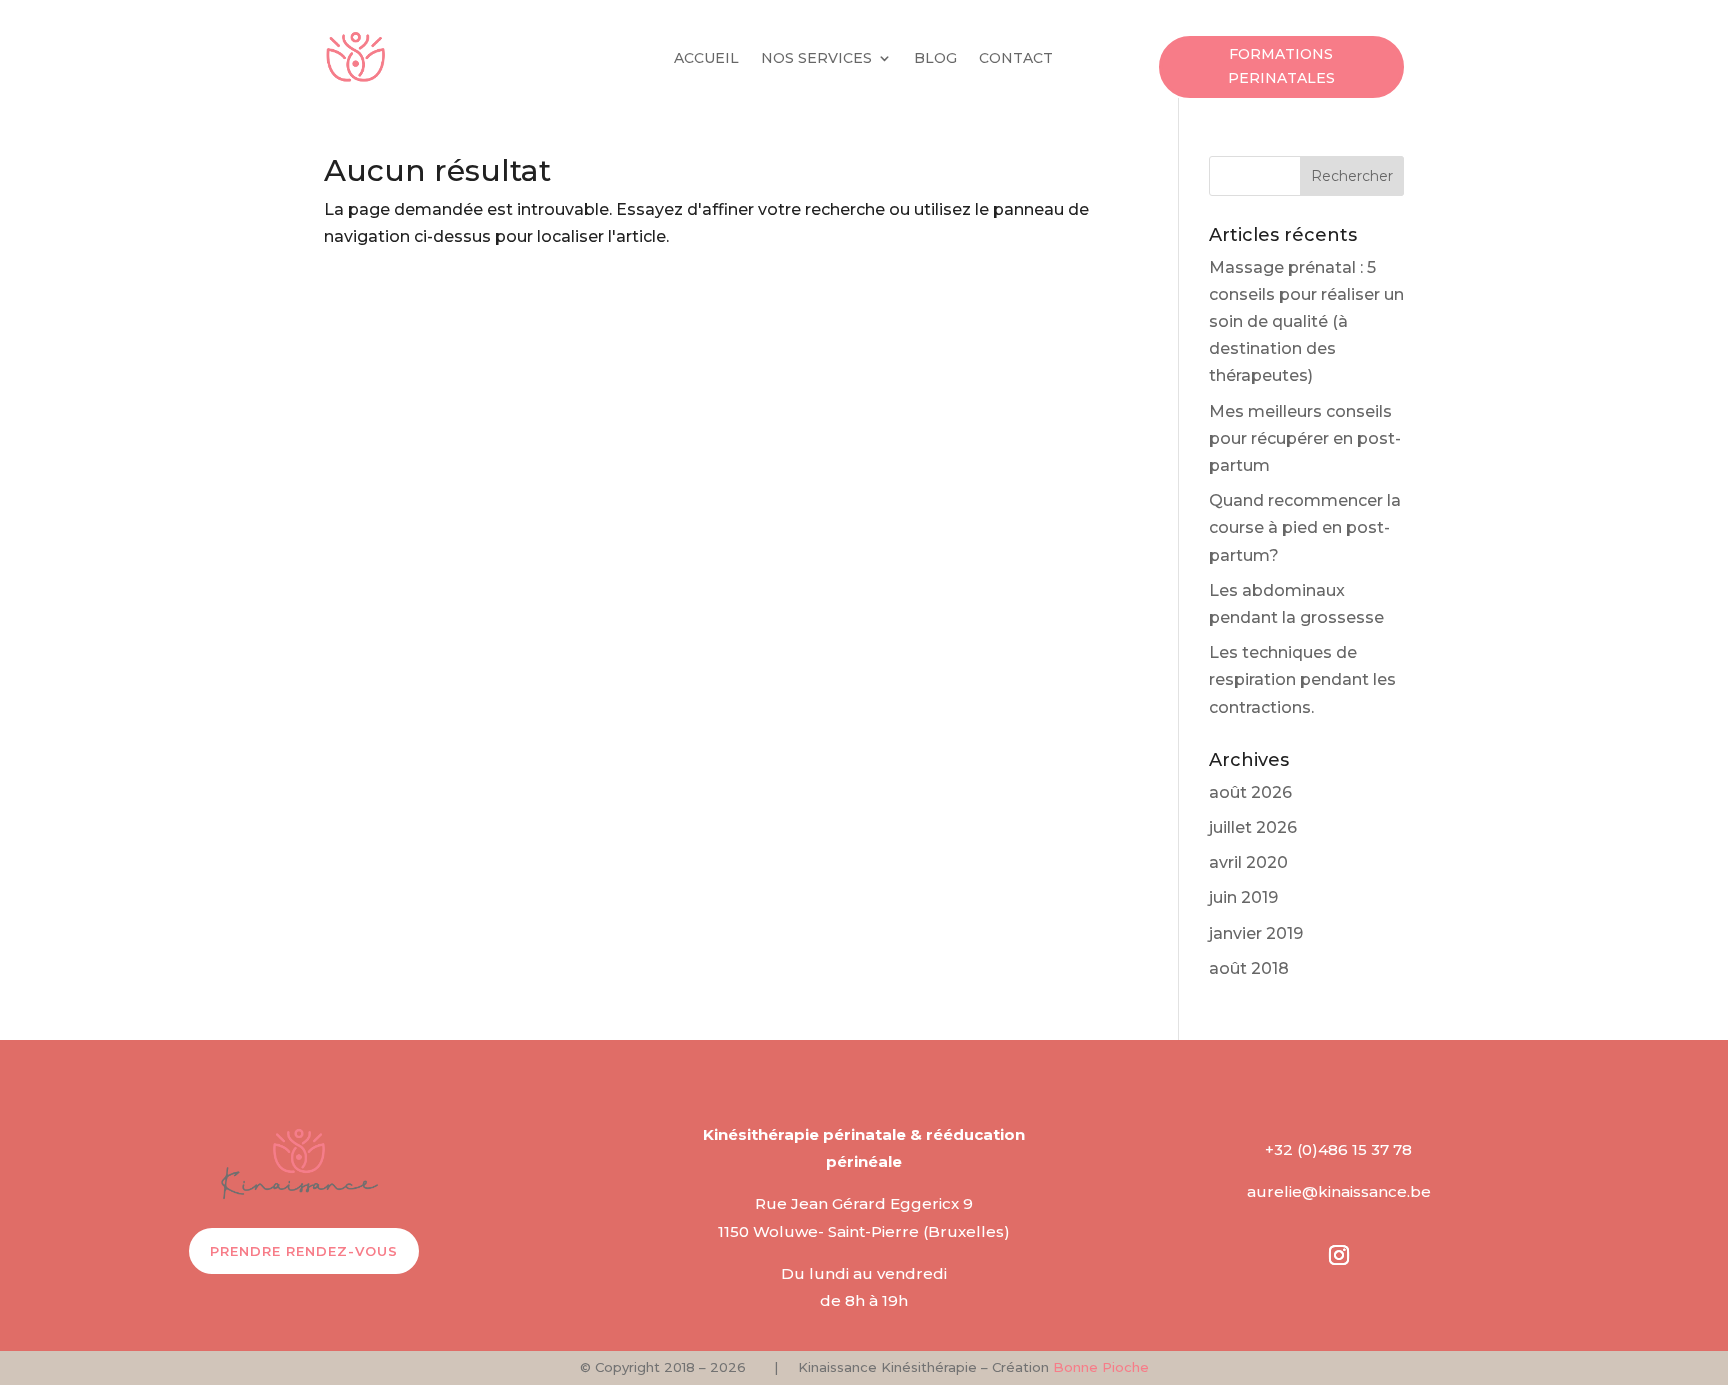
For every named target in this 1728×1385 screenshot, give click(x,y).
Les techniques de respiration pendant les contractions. (1302, 679)
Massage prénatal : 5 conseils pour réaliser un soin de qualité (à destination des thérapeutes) (1306, 322)
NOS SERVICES (816, 59)
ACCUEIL (706, 59)
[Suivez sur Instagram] (1339, 1255)
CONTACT (1016, 59)
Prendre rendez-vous (304, 1251)
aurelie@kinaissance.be (1339, 1191)
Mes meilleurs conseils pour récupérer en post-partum (1305, 438)
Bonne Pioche (1101, 1367)
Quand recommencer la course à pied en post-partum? (1305, 527)
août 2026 (1250, 792)
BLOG (935, 59)
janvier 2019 (1256, 933)
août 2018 (1249, 968)
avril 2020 (1248, 862)
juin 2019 (1243, 897)
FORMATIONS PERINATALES (1281, 66)
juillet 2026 (1253, 827)
